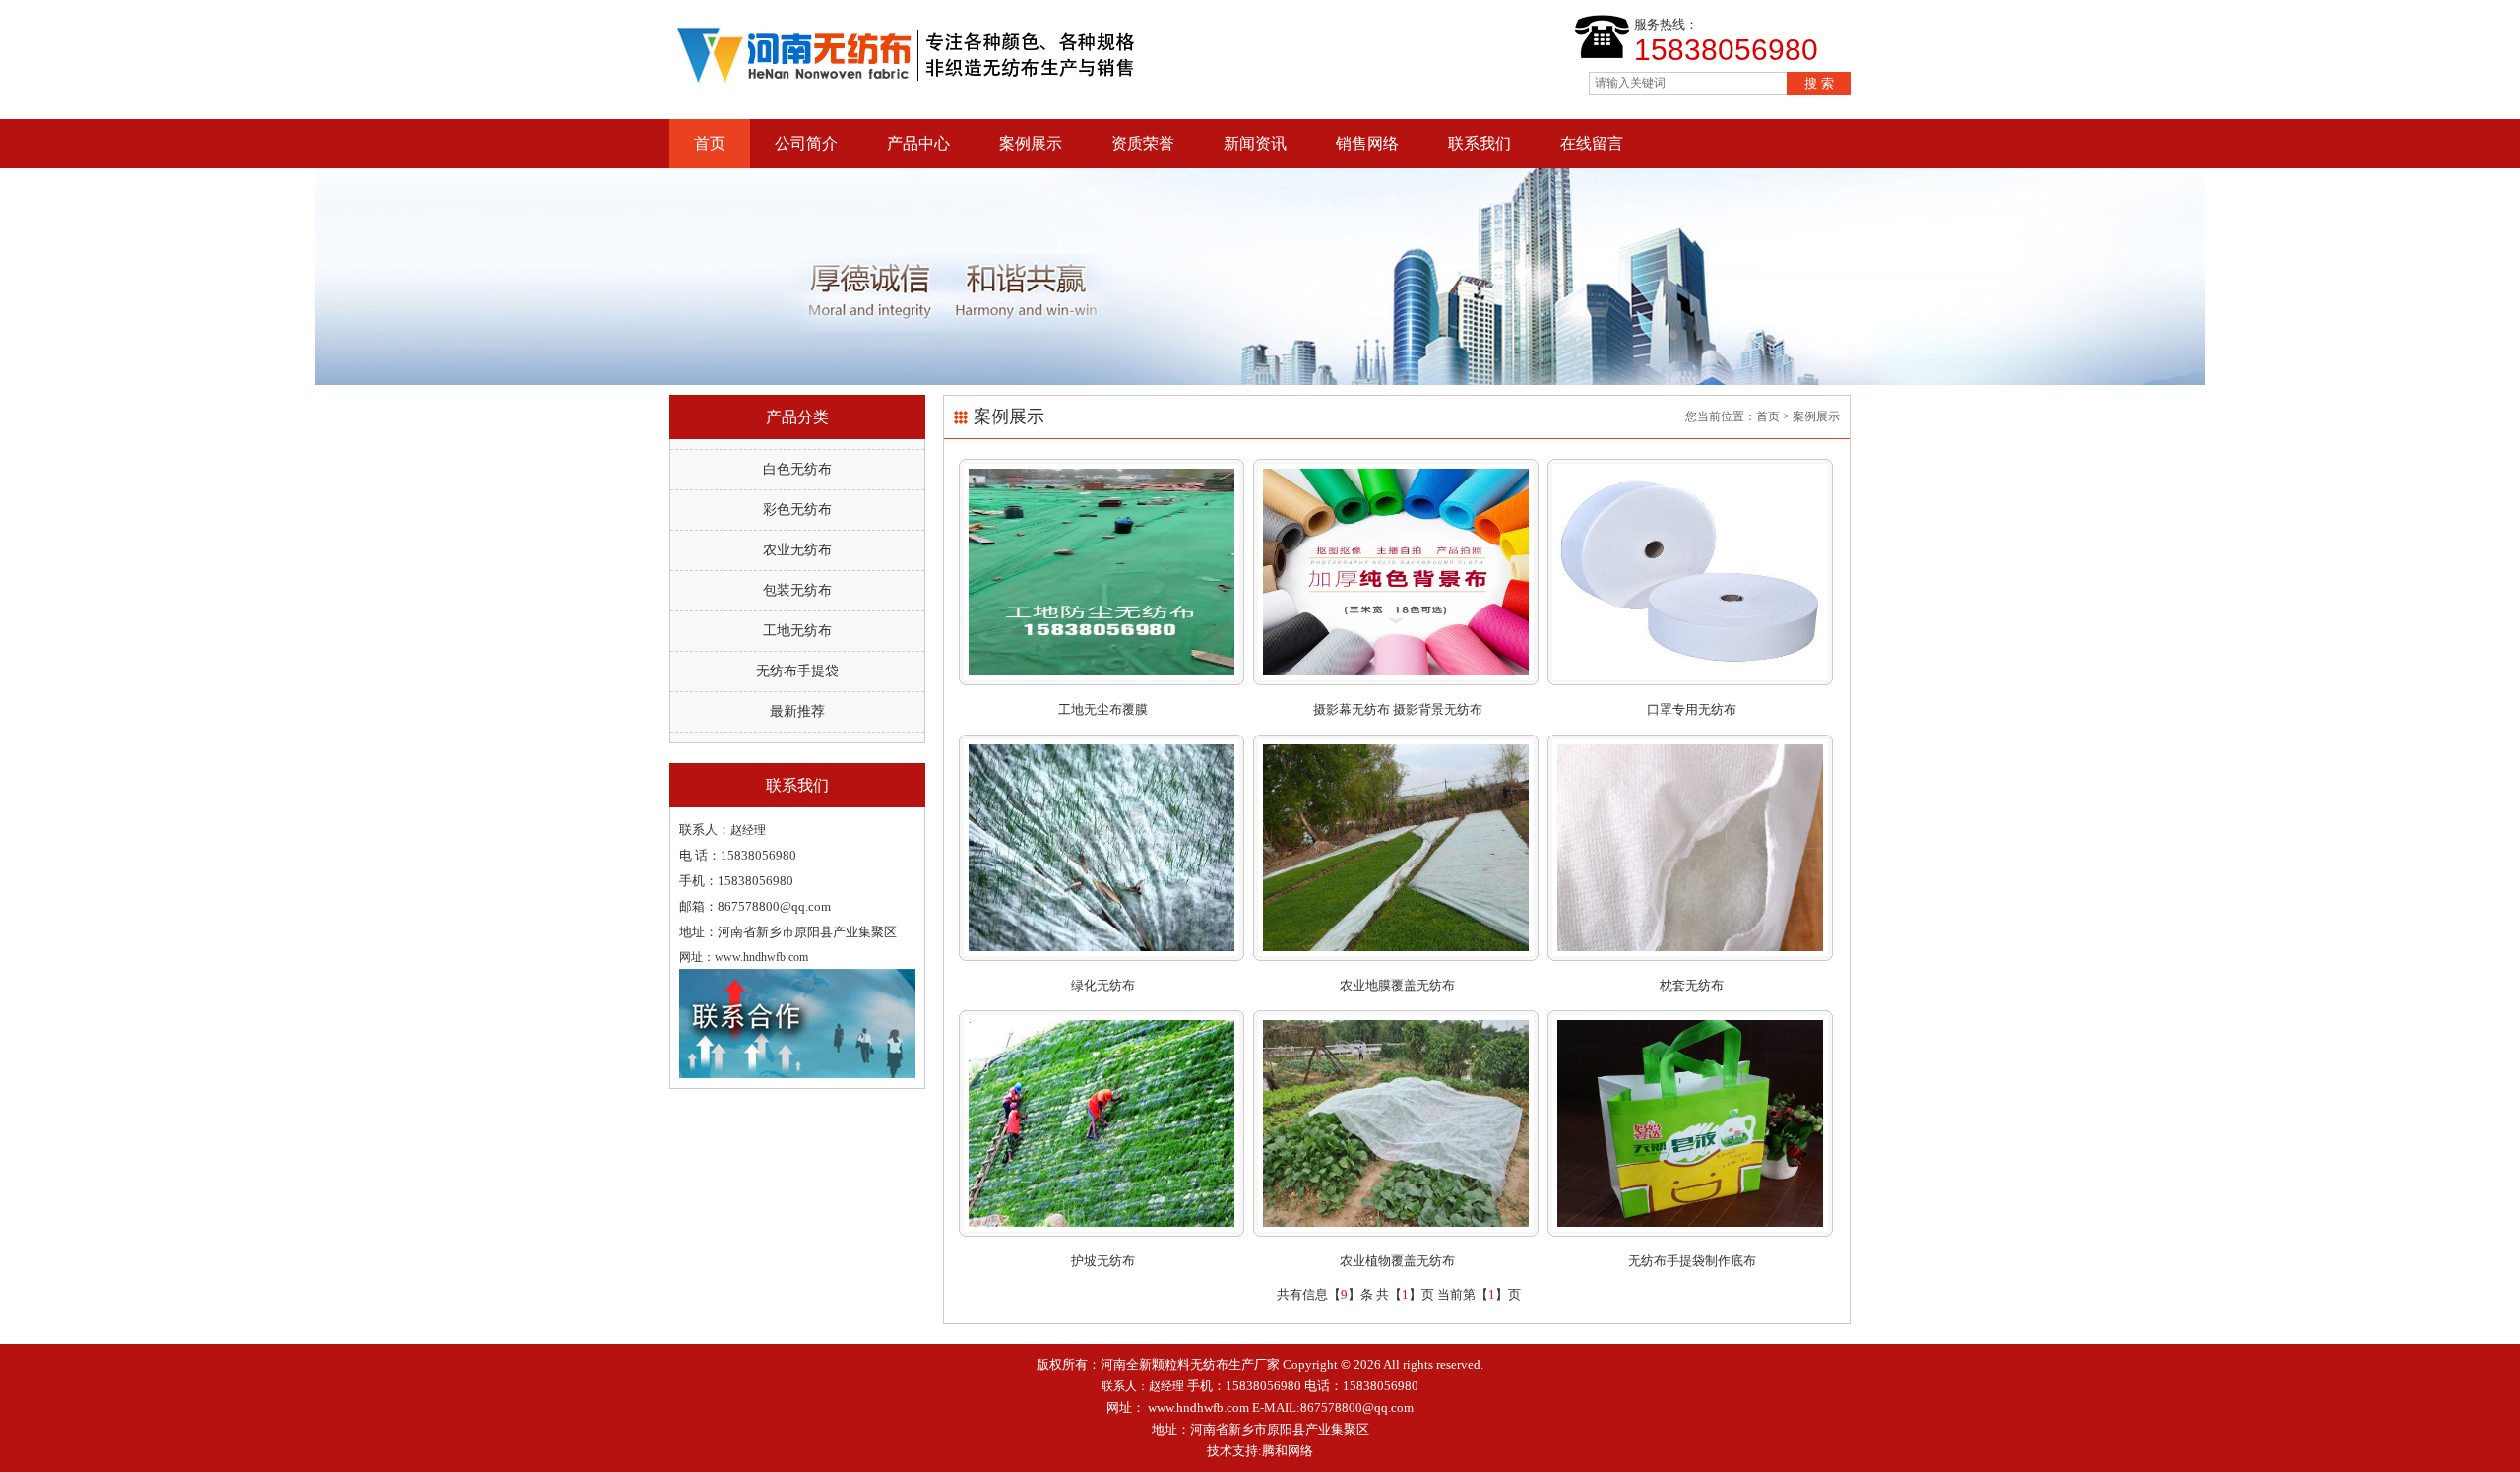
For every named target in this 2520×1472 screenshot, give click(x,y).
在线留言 (1592, 143)
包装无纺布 (797, 590)
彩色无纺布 (797, 510)
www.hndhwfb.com (1198, 1408)
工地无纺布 (797, 631)
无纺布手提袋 (797, 671)
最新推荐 (797, 711)
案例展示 (1031, 143)
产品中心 (918, 143)
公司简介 (806, 143)
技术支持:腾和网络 (1260, 1451)
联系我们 (1480, 143)
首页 (710, 143)
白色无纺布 (797, 469)
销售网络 (1367, 143)
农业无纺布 (797, 550)
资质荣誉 (1143, 143)
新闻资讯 (1255, 143)
